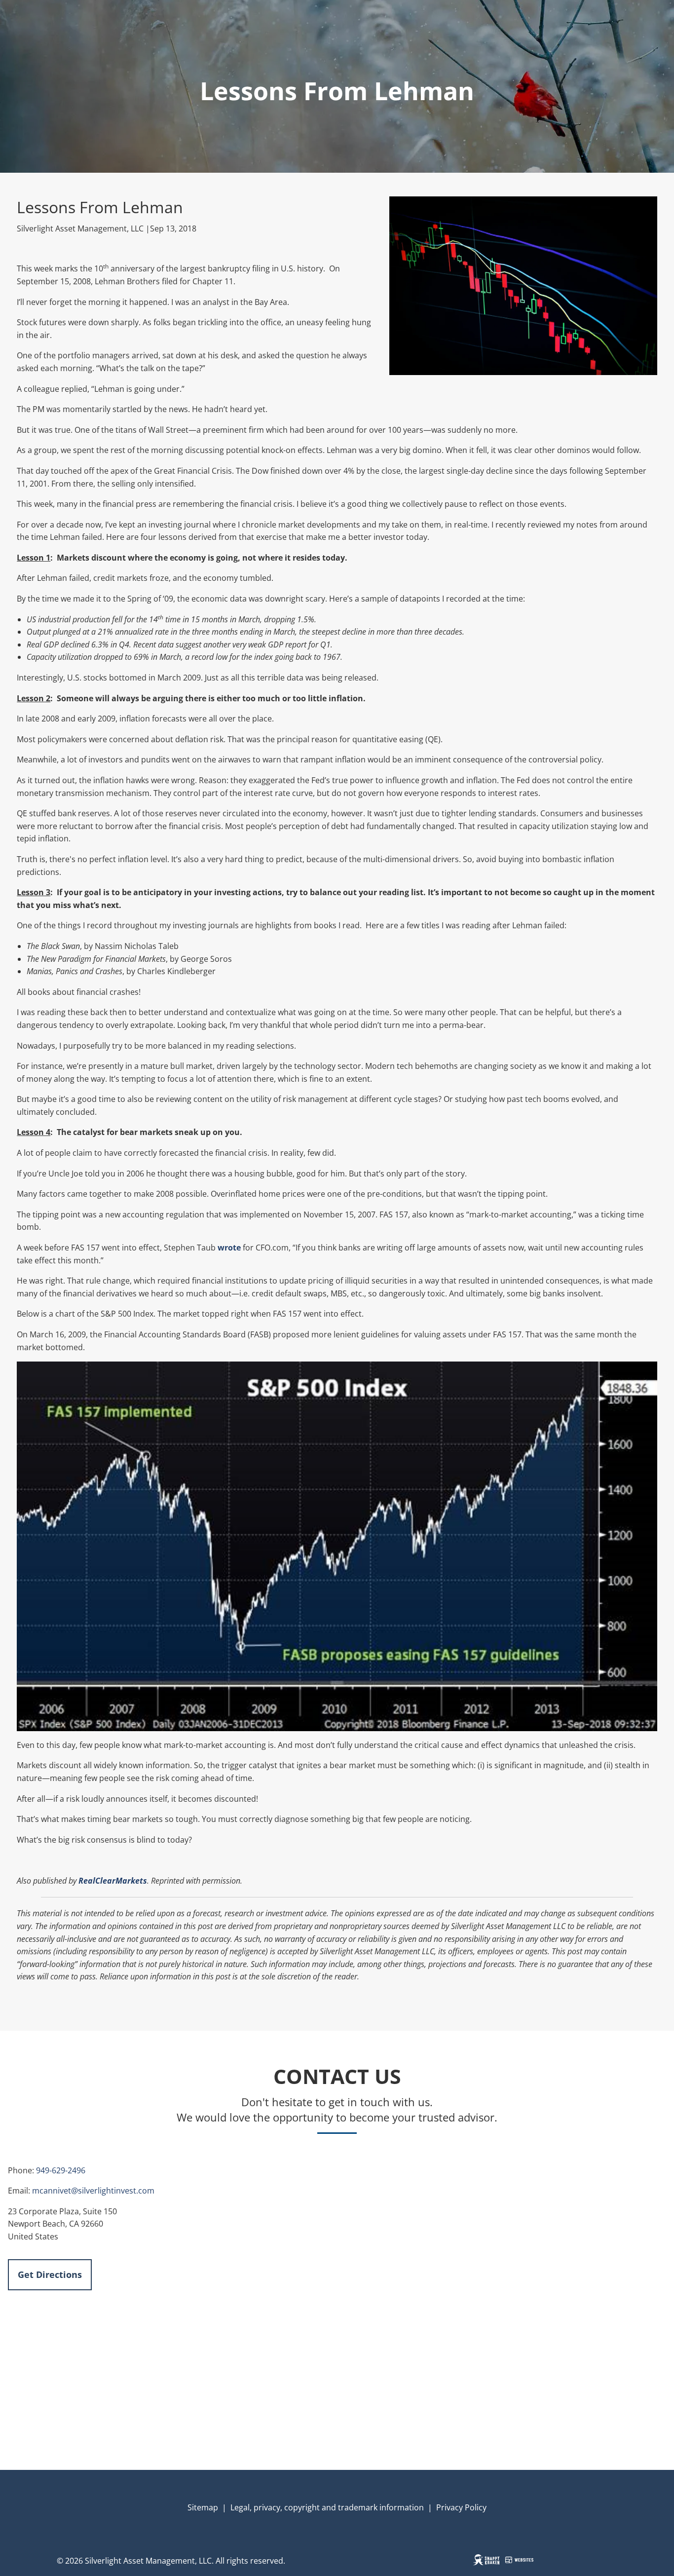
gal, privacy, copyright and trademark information (331, 2507)
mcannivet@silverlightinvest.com (93, 2191)
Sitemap (203, 2507)
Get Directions (50, 2274)
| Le (228, 2507)
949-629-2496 (61, 2170)
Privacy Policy (461, 2507)
